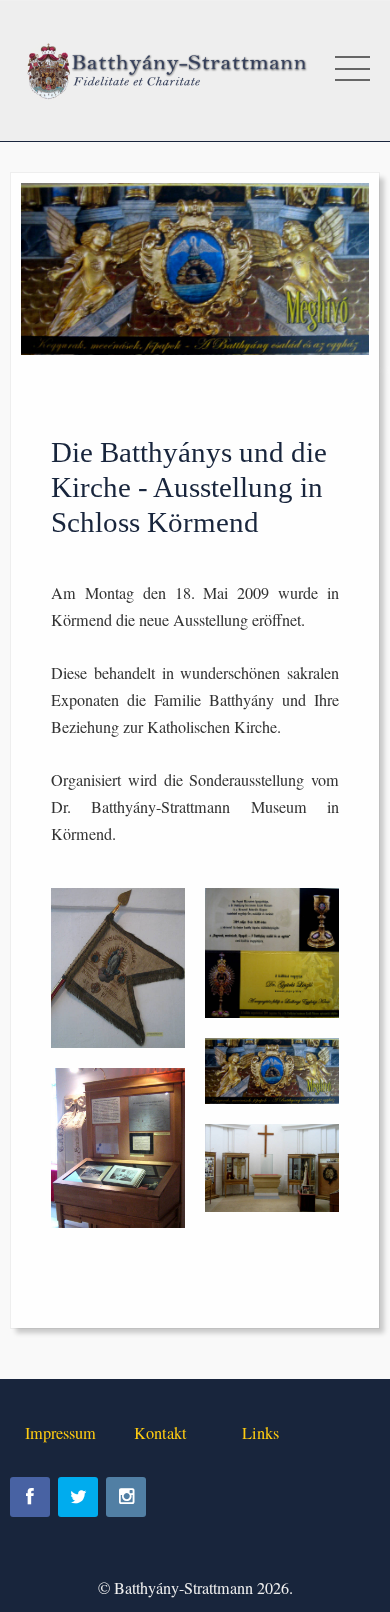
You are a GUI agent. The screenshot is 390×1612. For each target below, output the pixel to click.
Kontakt (160, 1433)
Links (260, 1433)
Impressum (60, 1433)
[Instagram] (126, 1497)
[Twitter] (78, 1497)
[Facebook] (30, 1497)
